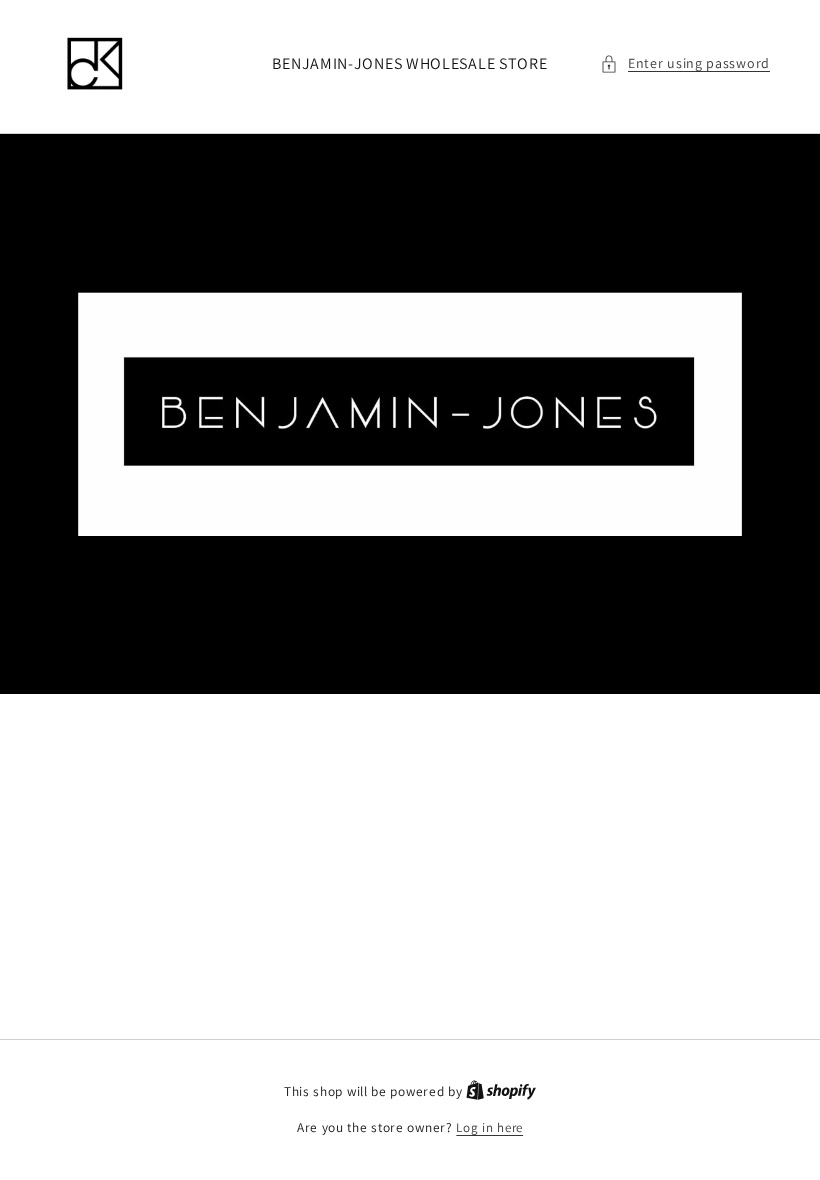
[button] (685, 63)
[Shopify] (501, 1091)
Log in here (489, 1127)
